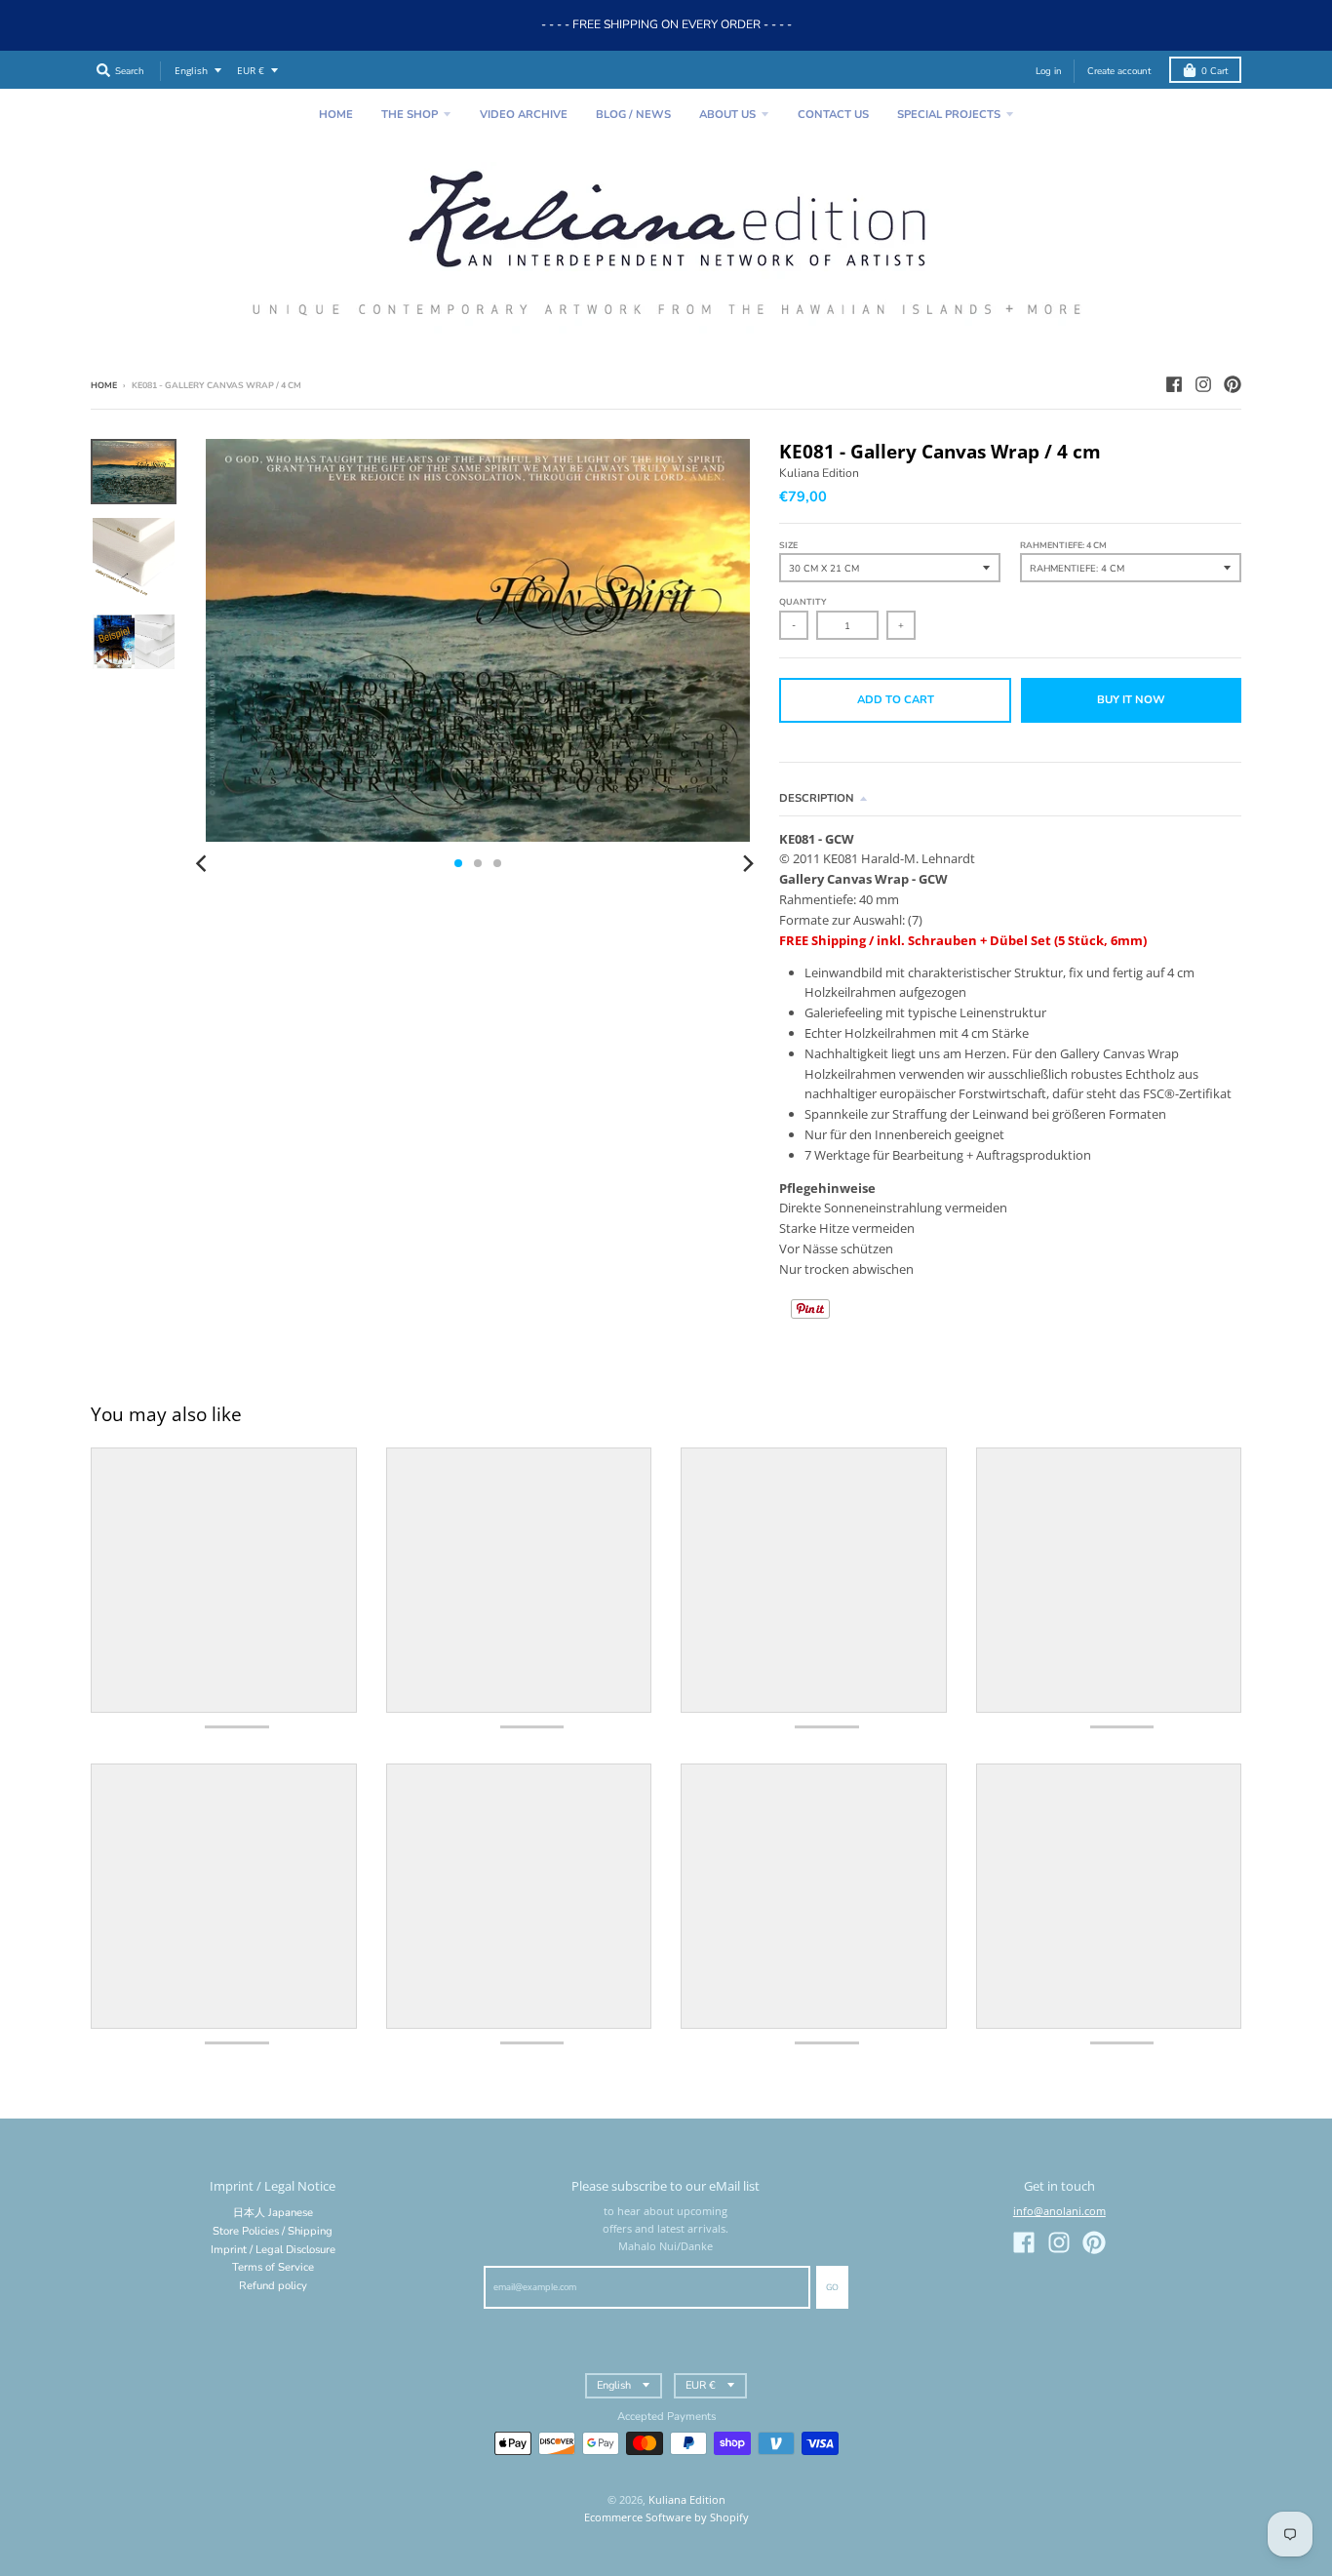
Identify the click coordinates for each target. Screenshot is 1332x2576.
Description (817, 798)
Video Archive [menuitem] (524, 115)
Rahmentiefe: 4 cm (1063, 545)
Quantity (803, 602)
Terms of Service (273, 2267)
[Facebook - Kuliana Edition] (1174, 384)
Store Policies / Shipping (273, 2231)
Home (104, 385)
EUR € (251, 71)
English (191, 71)
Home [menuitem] (336, 115)
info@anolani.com (1059, 2211)
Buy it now (1131, 700)
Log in (1049, 71)
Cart (1214, 71)
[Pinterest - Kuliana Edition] (1233, 384)
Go (832, 2287)
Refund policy (273, 2286)
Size (788, 545)
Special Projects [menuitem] (949, 115)
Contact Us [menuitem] (833, 115)
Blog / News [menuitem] (633, 115)
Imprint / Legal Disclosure (273, 2250)
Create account (1119, 71)
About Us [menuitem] (727, 115)
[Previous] (204, 863)
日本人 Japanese (273, 2213)
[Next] (748, 863)
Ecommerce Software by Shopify (666, 2517)
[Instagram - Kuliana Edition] (1203, 384)
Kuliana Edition (819, 473)
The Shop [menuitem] (410, 115)
